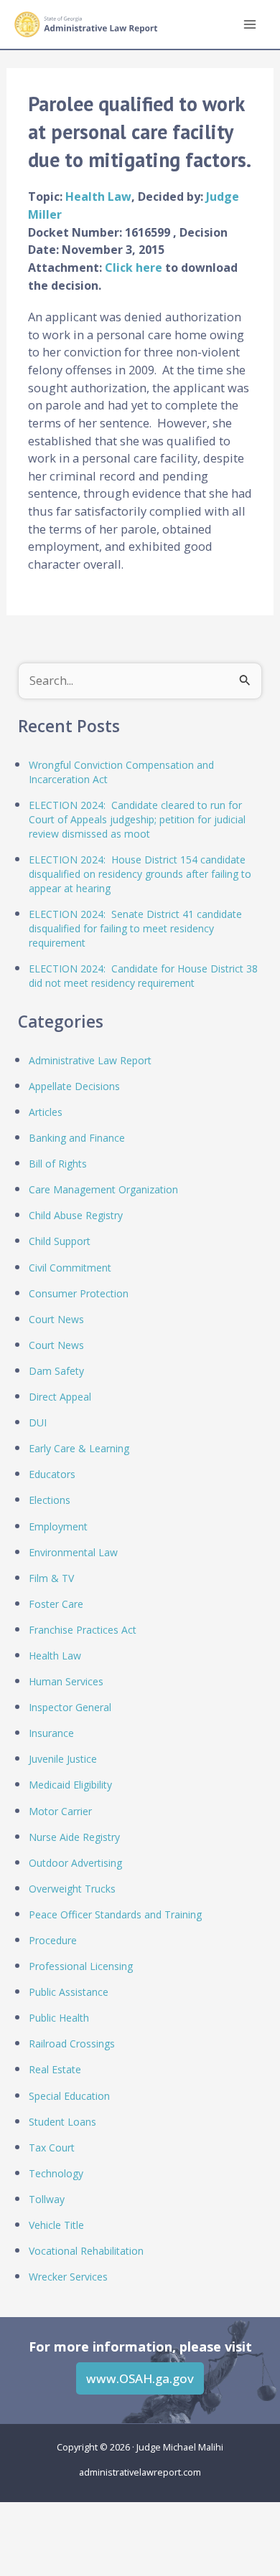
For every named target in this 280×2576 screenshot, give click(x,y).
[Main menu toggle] (249, 25)
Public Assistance (69, 1992)
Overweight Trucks (72, 1889)
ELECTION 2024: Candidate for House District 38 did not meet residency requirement (143, 976)
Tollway (47, 2199)
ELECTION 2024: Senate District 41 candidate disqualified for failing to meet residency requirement (135, 928)
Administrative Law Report (90, 1060)
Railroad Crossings (72, 2044)
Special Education (69, 2096)
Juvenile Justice (63, 1759)
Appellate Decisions (74, 1086)
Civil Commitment (70, 1268)
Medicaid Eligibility (70, 1785)
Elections (50, 1500)
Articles (46, 1112)
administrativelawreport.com (140, 2472)
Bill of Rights (58, 1164)
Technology (56, 2173)
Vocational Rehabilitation (86, 2251)
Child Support (60, 1241)
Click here (135, 267)
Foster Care (56, 1604)
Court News (56, 1319)
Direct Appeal (60, 1397)
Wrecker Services (68, 2277)
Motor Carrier (60, 1811)
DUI (38, 1422)
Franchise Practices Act (83, 1630)
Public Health (59, 2018)
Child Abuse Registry (76, 1215)
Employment (58, 1526)
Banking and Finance (77, 1138)
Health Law (98, 196)
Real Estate (55, 2069)
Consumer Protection (79, 1293)
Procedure (53, 1940)
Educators (52, 1474)
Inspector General (70, 1707)
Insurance (51, 1733)
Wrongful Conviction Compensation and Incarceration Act (121, 772)
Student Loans (62, 2122)
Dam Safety (56, 1371)
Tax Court (52, 2148)
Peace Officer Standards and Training (115, 1914)
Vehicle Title (56, 2225)
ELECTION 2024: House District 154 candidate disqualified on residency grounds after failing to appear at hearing (140, 874)
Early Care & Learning (79, 1448)
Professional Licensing (81, 1966)
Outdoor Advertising (75, 1863)
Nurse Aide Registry (74, 1837)
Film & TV (51, 1578)
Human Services (66, 1681)
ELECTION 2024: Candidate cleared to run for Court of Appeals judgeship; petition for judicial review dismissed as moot (137, 819)
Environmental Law (73, 1552)
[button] (140, 2378)
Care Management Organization (103, 1189)
